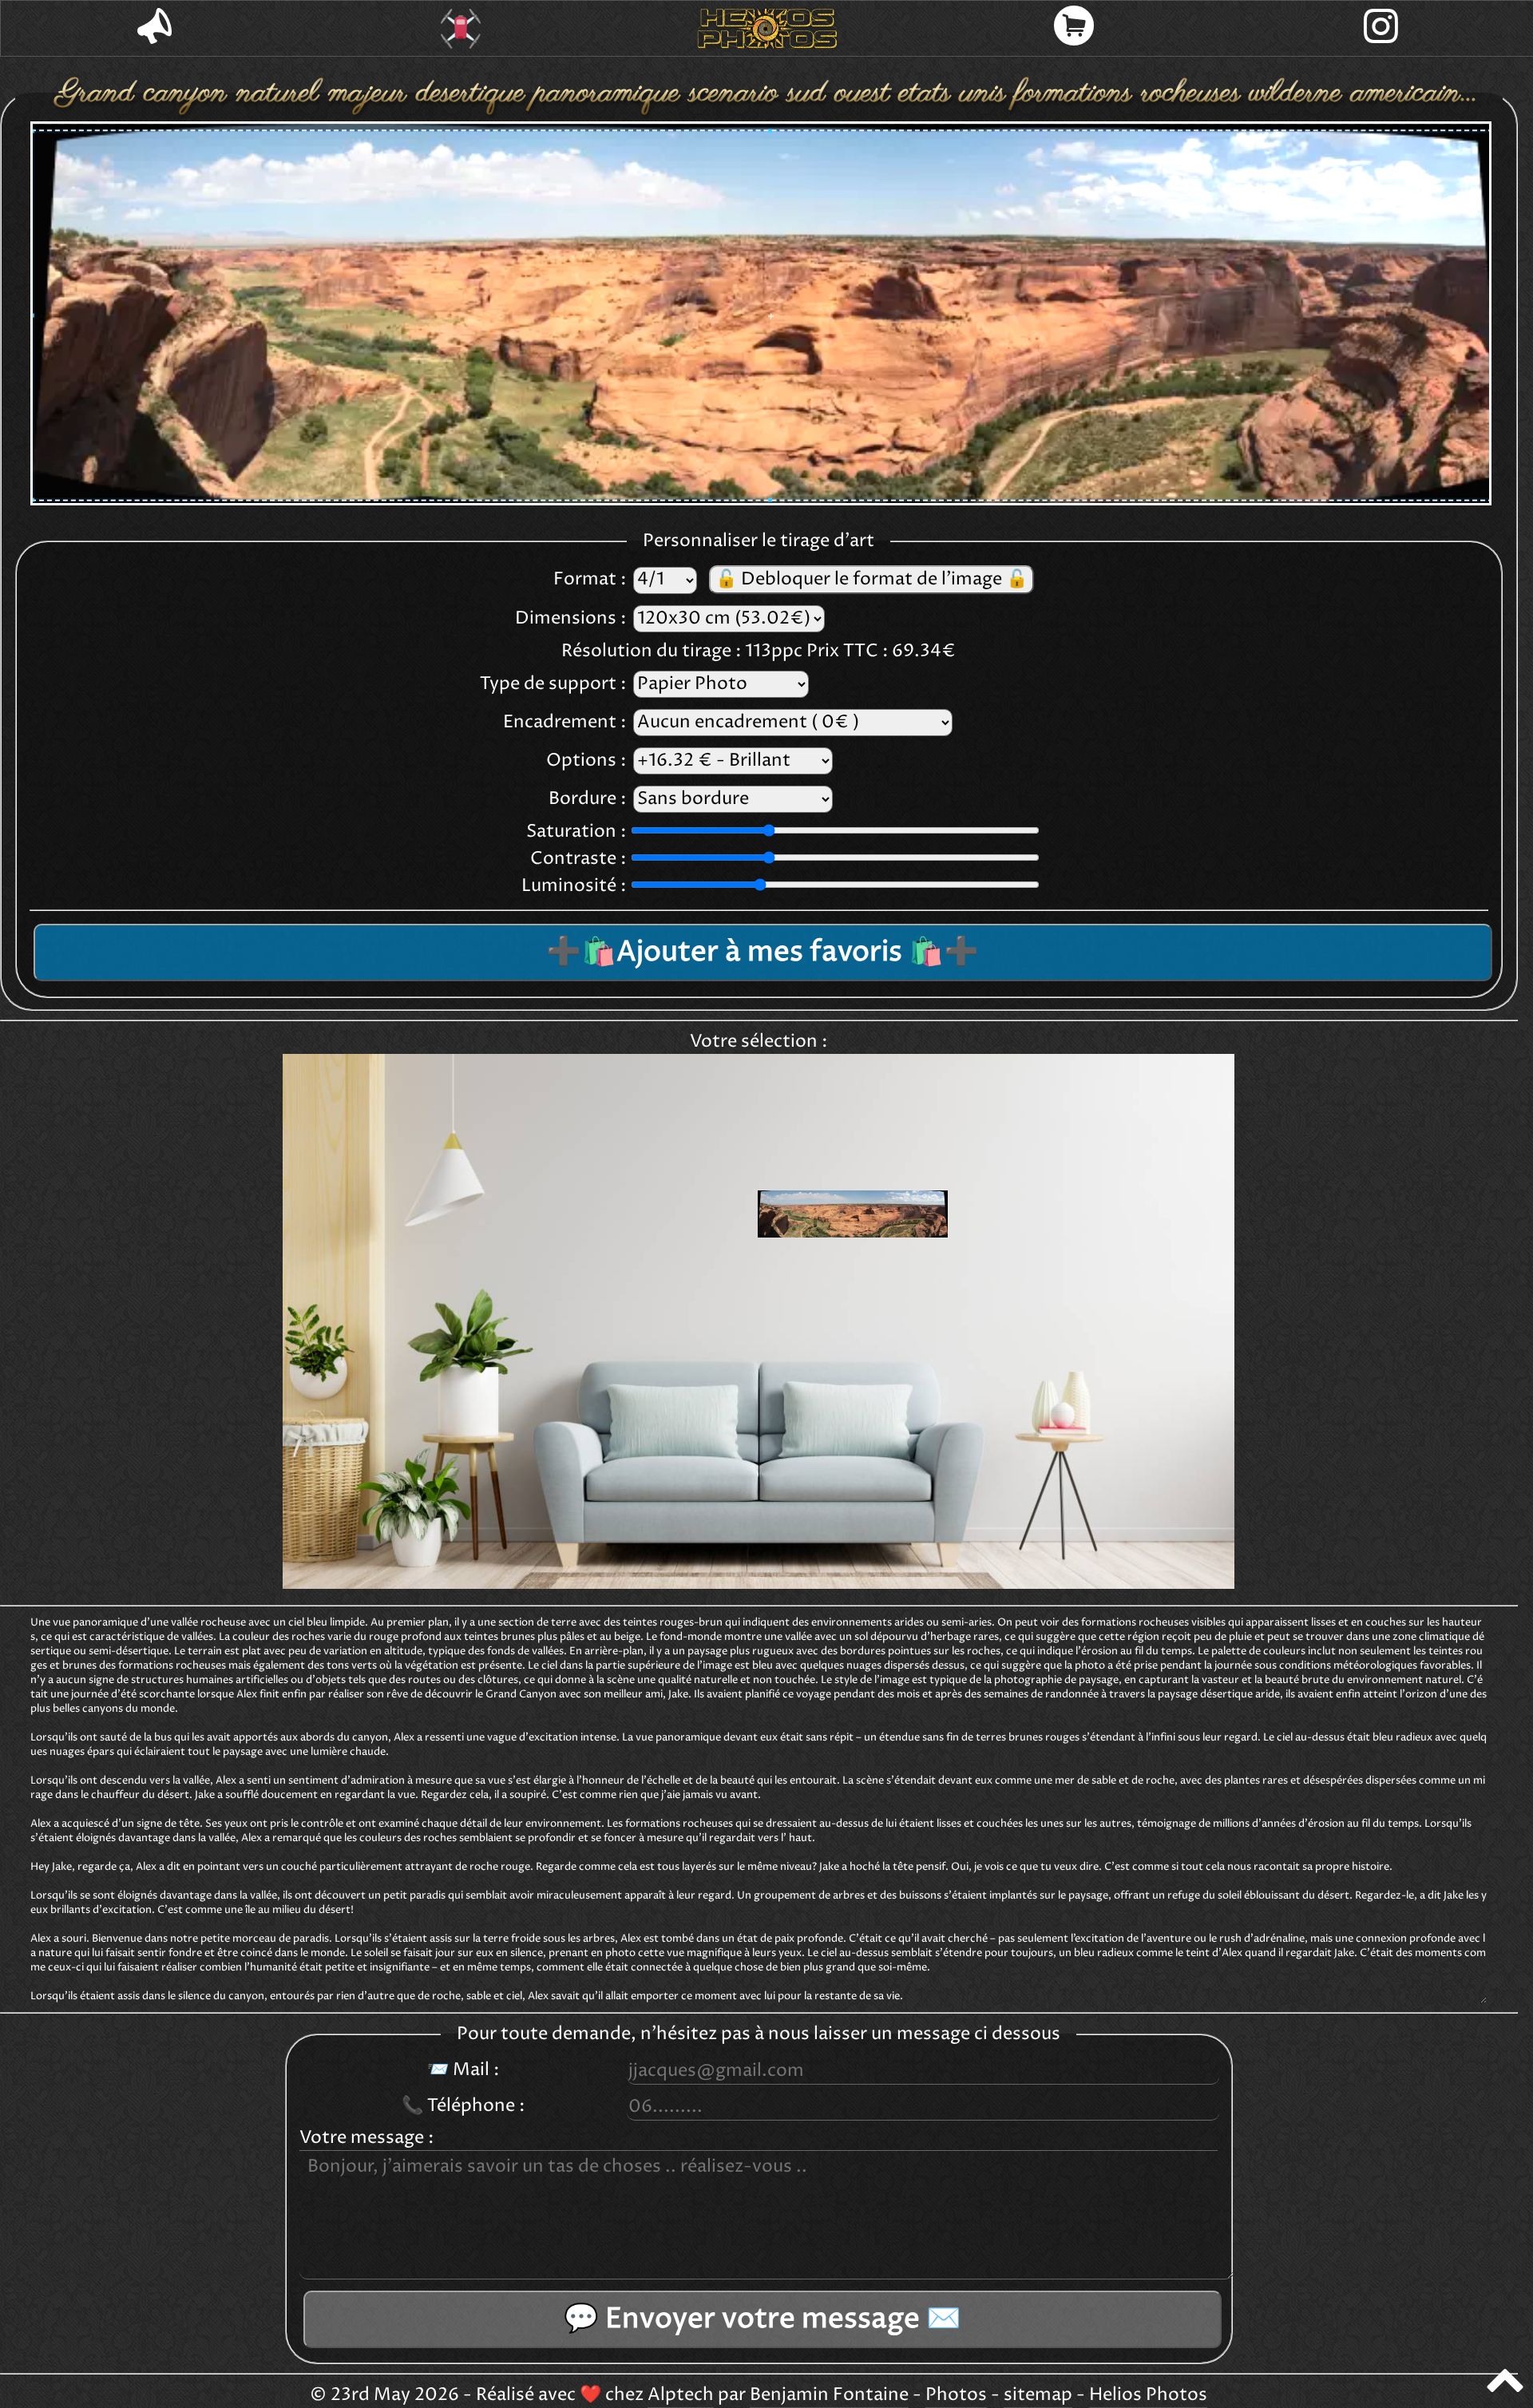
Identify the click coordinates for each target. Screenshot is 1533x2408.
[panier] (1074, 28)
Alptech (681, 2395)
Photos (956, 2395)
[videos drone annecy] (461, 29)
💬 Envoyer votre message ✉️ (763, 2319)
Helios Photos (1148, 2395)
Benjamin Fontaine (829, 2395)
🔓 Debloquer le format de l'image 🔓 (871, 580)
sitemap (1038, 2395)
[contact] (154, 28)
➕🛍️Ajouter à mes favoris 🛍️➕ (763, 953)
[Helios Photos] (767, 29)
